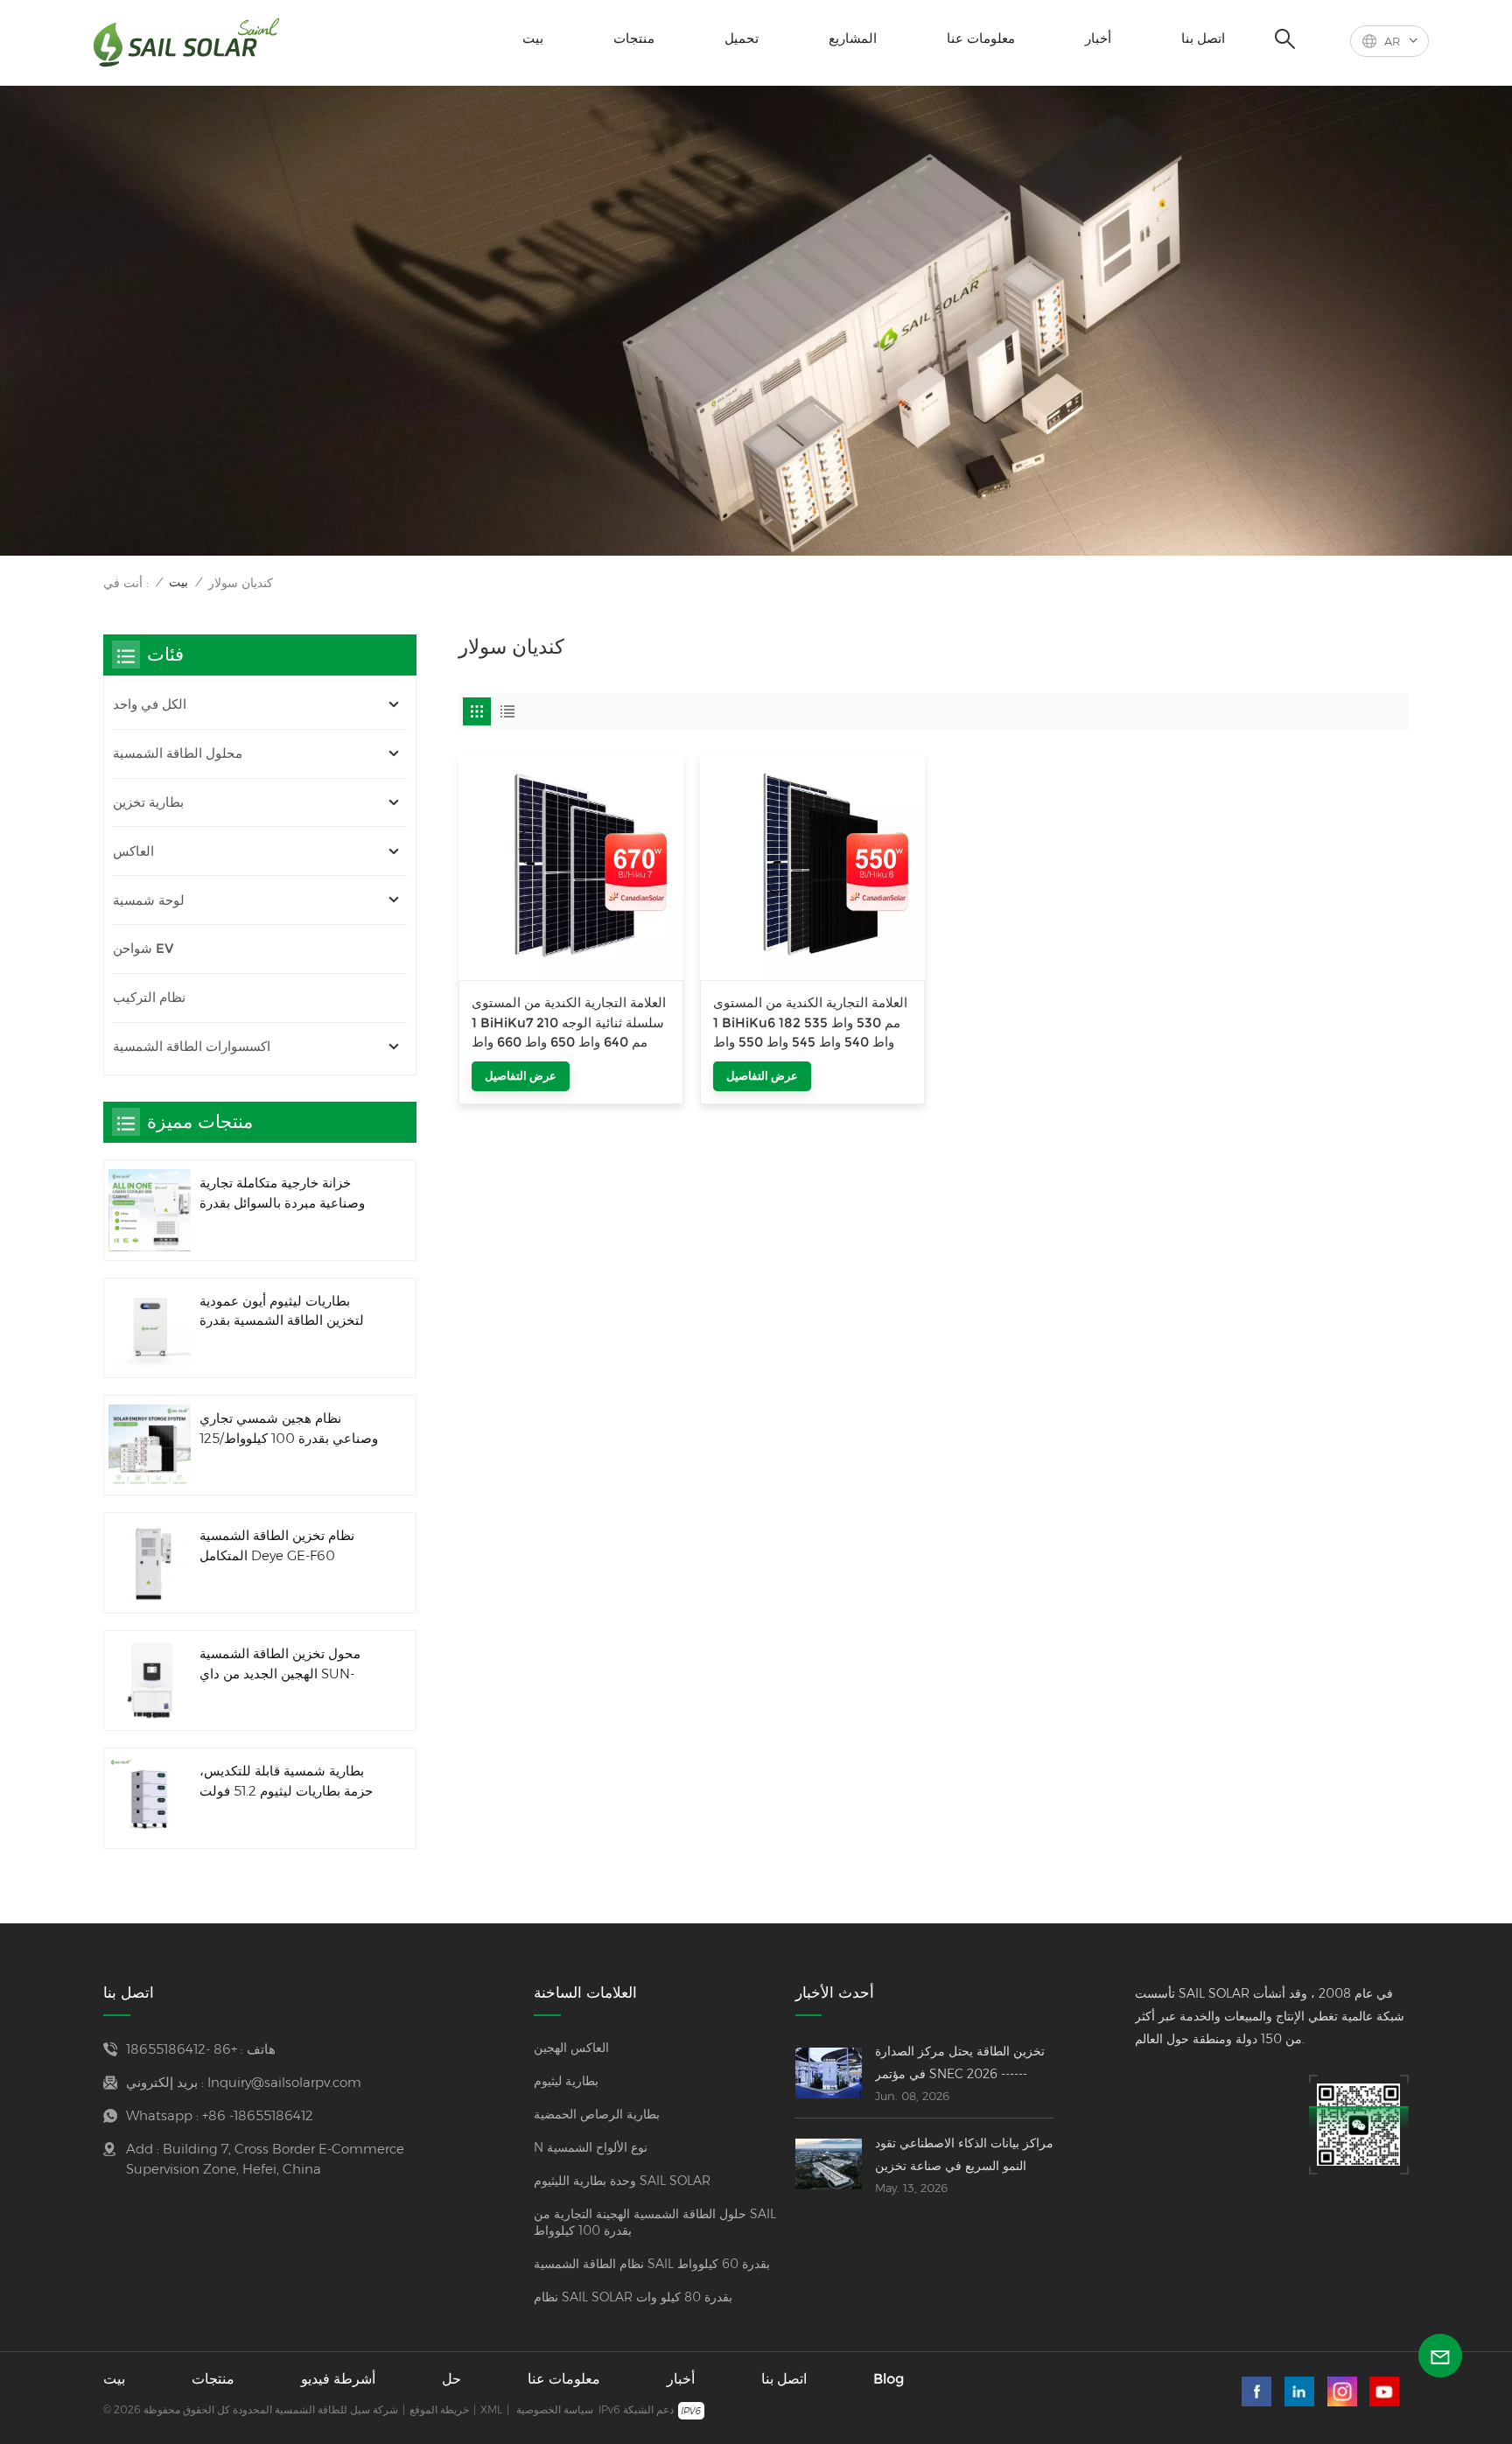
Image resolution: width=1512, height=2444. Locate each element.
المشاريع (853, 38)
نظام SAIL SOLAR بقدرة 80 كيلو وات (633, 2297)
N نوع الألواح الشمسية (591, 2147)
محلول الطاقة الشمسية (178, 753)
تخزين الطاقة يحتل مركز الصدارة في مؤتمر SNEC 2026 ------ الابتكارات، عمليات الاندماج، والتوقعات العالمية (960, 2064)
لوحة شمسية (149, 900)
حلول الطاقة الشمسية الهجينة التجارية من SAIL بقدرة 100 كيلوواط (655, 2222)
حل (451, 2379)
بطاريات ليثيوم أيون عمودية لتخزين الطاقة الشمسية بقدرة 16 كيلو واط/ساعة (282, 1312)
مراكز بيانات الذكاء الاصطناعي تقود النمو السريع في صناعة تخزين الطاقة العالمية (964, 2156)
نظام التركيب (149, 997)
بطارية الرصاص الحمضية (597, 2114)
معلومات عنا (981, 38)
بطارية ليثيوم (566, 2081)
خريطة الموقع (439, 2409)
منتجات (634, 38)
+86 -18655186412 (182, 2049)
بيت (533, 38)
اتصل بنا (1203, 38)
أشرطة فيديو (338, 2379)
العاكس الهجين (571, 2048)
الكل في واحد (150, 704)
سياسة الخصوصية (555, 2409)
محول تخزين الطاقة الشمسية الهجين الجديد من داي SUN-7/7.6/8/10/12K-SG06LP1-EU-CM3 (287, 1665)
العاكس (133, 851)
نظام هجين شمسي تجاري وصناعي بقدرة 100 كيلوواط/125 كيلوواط (289, 1429)
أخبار (1098, 38)
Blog (889, 2379)
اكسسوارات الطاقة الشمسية (192, 1046)
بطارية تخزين (148, 802)
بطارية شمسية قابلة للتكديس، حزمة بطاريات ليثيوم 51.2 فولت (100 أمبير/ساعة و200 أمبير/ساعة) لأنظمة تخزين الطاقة (286, 1782)
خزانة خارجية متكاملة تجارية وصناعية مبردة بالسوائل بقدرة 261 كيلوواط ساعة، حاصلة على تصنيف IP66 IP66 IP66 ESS (286, 1194)
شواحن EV (143, 948)
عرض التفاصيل (521, 1075)
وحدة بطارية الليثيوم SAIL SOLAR (622, 2181)
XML (491, 2409)
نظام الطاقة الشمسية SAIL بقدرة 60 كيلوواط (652, 2264)
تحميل (742, 38)
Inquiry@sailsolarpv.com (284, 2082)
